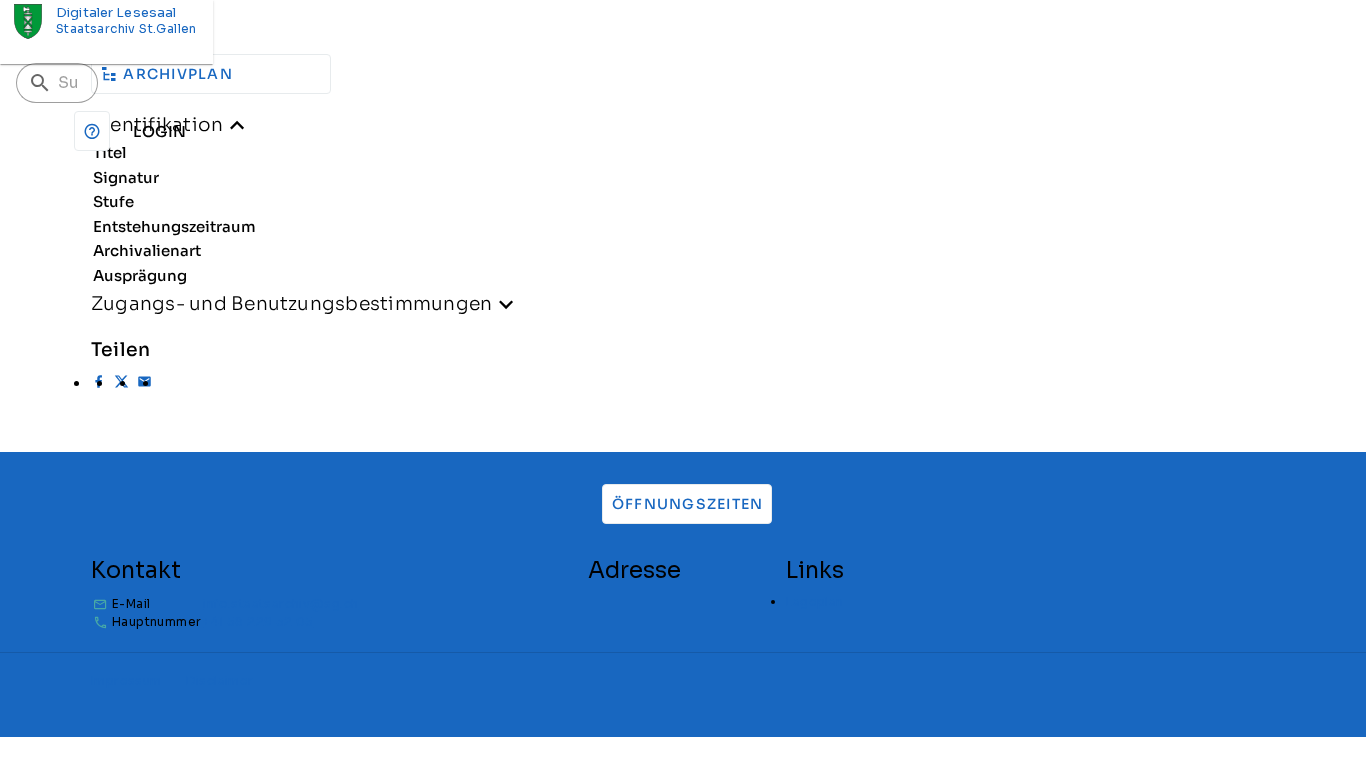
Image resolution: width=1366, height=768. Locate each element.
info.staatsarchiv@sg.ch (280, 603)
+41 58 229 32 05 (258, 621)
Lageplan (814, 601)
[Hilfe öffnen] (92, 131)
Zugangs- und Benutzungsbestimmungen (291, 303)
